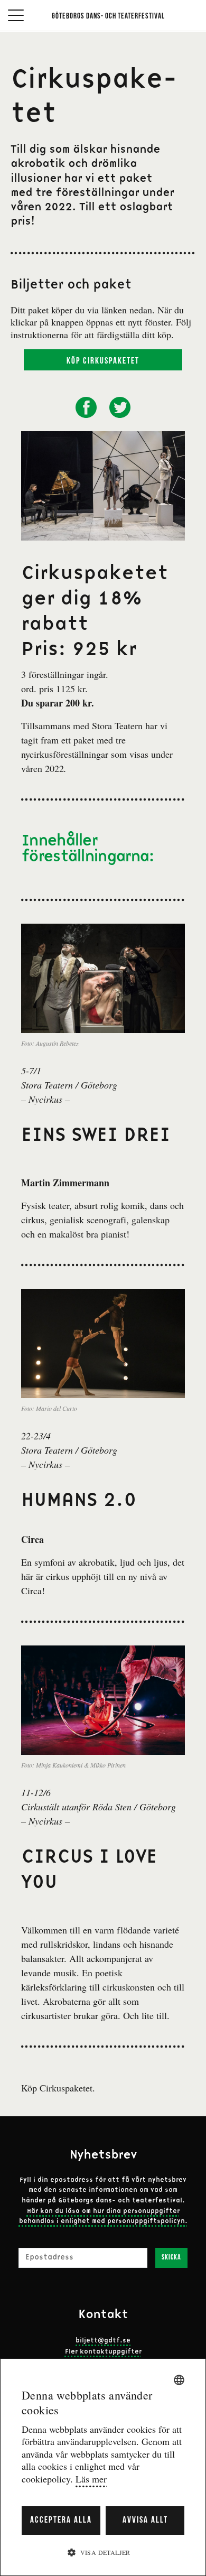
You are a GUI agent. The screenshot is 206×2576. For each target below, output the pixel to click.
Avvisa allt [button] (145, 2520)
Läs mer (91, 2479)
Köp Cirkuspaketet (103, 361)
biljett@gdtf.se (103, 2341)
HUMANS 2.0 (79, 1501)
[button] (103, 2552)
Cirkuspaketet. (67, 2088)
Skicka (171, 2258)
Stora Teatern (117, 726)
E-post (30, 2241)
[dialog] (103, 2467)
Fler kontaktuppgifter (103, 2352)
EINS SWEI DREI (96, 1136)
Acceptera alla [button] (61, 2520)
